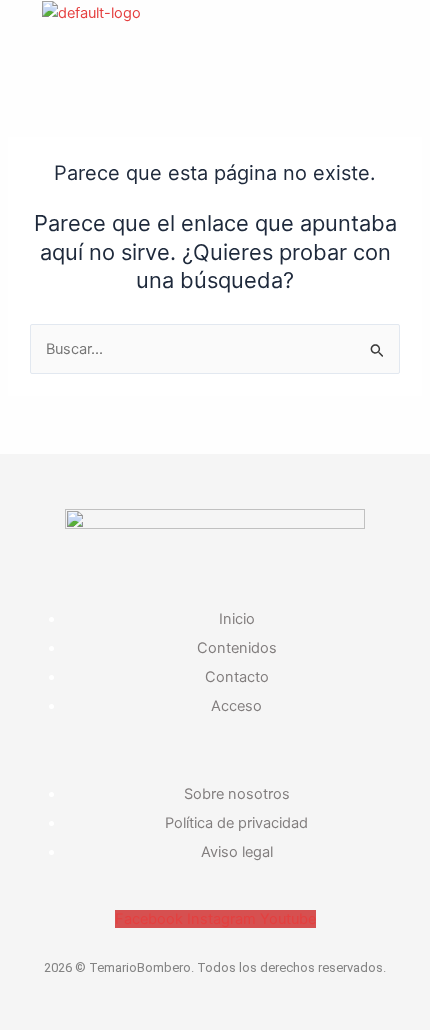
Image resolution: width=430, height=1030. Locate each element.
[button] (72, 58)
